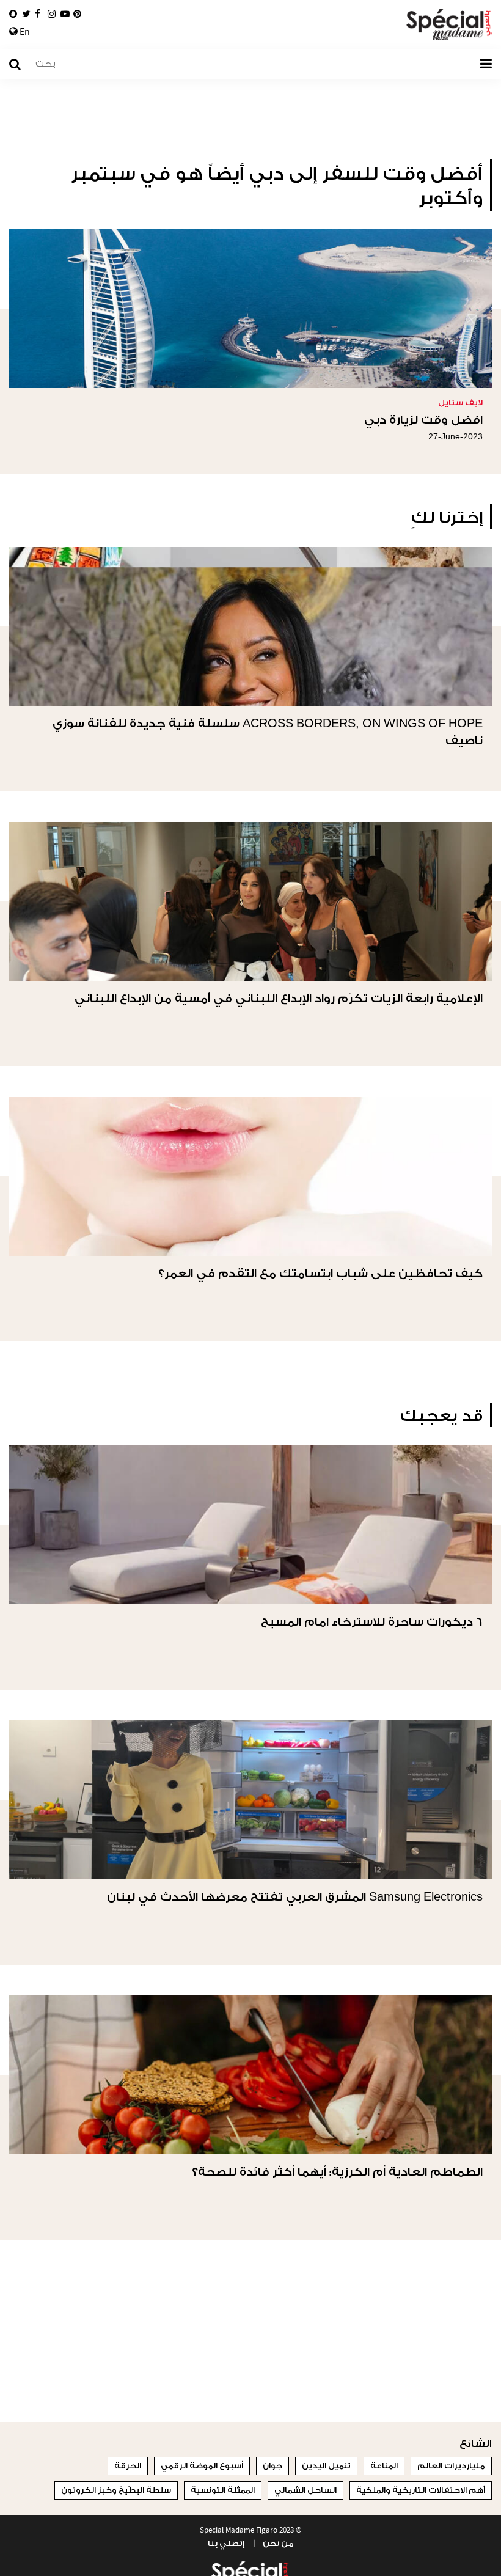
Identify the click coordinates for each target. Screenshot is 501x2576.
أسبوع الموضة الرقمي (202, 2466)
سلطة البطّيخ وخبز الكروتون (116, 2490)
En (24, 32)
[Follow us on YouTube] (65, 14)
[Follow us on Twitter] (26, 14)
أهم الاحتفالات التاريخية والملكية (421, 2490)
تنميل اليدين (326, 2466)
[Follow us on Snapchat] (13, 14)
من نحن (278, 2543)
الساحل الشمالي (305, 2490)
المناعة (384, 2466)
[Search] (21, 64)
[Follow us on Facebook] (38, 14)
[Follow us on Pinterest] (77, 14)
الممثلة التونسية (223, 2490)
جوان (272, 2466)
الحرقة (128, 2466)
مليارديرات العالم (451, 2466)
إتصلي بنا (226, 2543)
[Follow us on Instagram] (52, 14)
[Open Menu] (486, 64)
